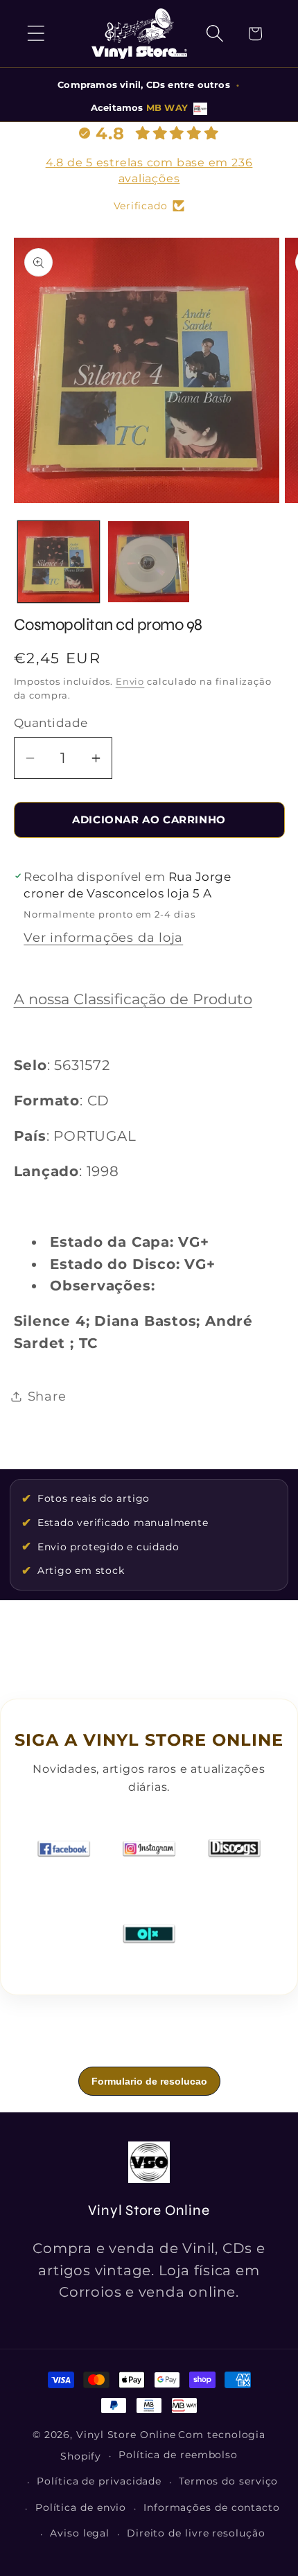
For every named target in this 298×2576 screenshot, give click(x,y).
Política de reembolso (178, 2455)
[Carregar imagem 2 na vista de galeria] (149, 562)
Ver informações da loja (103, 937)
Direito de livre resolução (196, 2533)
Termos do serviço (228, 2481)
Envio (130, 681)
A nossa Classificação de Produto (133, 999)
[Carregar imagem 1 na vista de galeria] (59, 562)
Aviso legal (80, 2533)
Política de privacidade (99, 2481)
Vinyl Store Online (126, 2435)
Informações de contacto (212, 2507)
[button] (36, 34)
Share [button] (47, 1396)
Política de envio (81, 2507)
